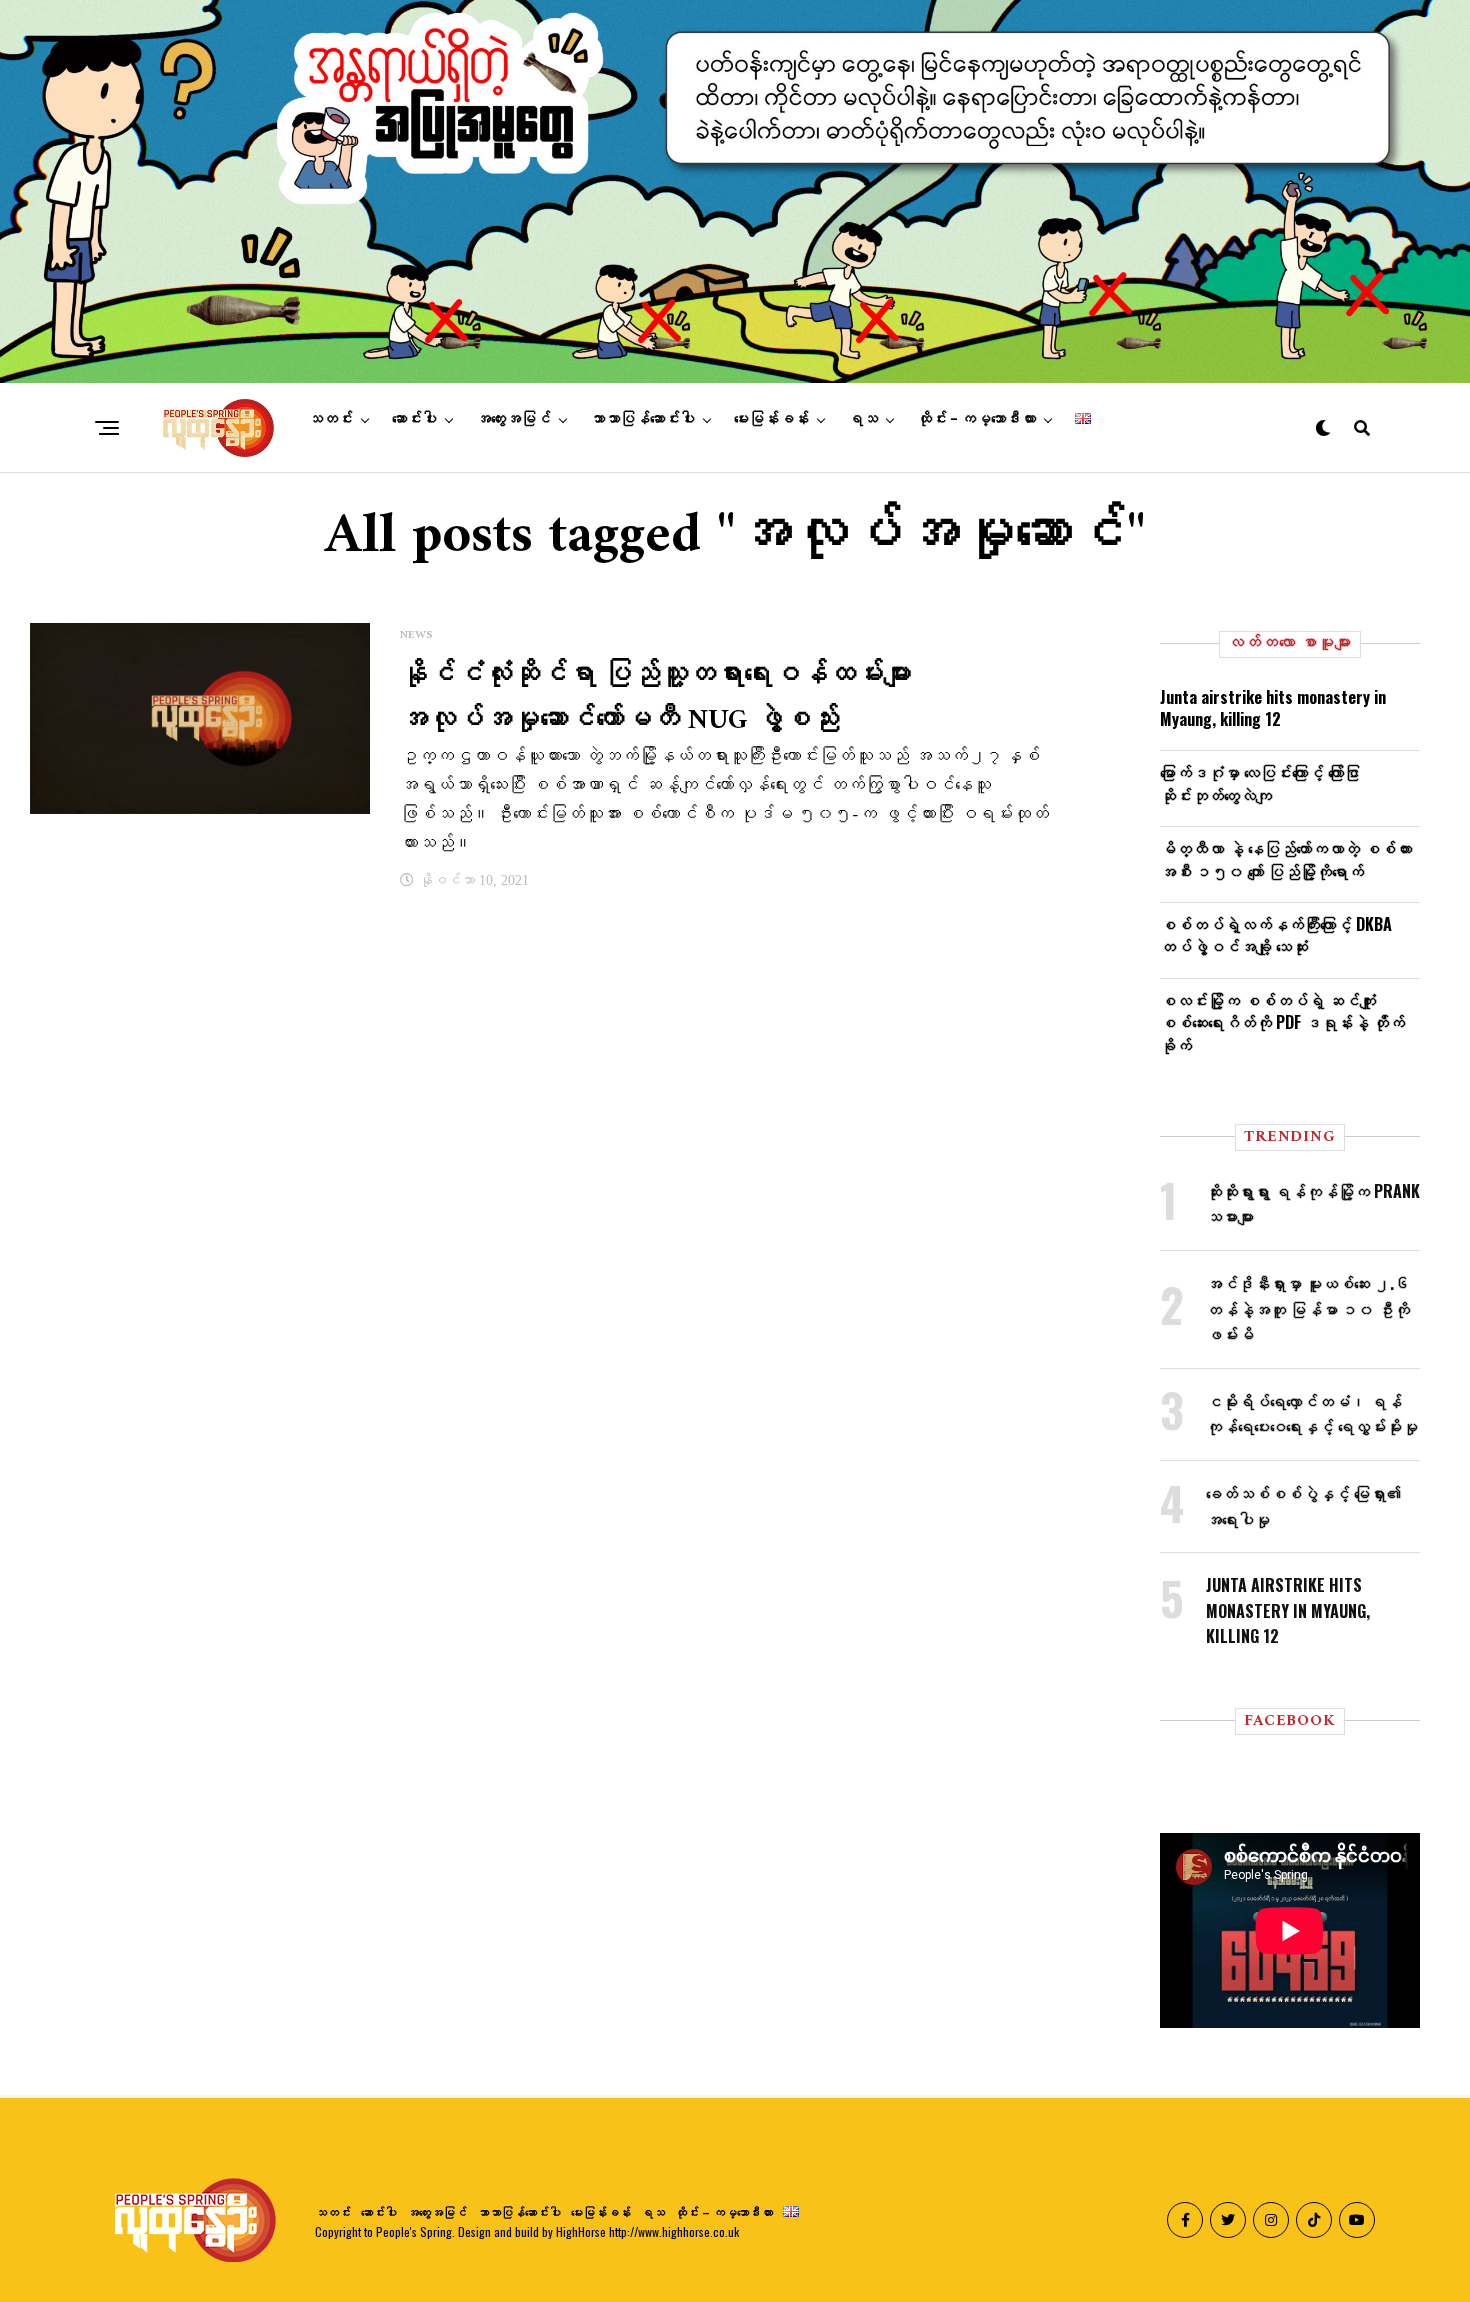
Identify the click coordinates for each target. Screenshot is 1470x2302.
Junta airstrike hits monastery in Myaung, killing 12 (1273, 708)
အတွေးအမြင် (513, 419)
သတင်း (330, 419)
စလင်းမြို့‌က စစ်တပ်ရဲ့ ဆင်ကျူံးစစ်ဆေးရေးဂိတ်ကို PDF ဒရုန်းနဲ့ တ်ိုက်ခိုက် (1282, 1022)
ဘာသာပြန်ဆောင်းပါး (642, 419)
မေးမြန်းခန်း (771, 419)
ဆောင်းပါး (414, 419)
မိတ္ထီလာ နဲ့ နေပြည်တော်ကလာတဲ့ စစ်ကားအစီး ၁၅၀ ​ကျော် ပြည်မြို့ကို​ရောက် (1286, 859)
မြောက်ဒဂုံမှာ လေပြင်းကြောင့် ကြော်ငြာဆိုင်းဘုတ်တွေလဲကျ (1260, 783)
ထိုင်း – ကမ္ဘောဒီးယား (976, 419)
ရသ (863, 419)
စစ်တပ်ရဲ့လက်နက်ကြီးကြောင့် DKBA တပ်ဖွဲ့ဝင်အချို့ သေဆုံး (1276, 935)
